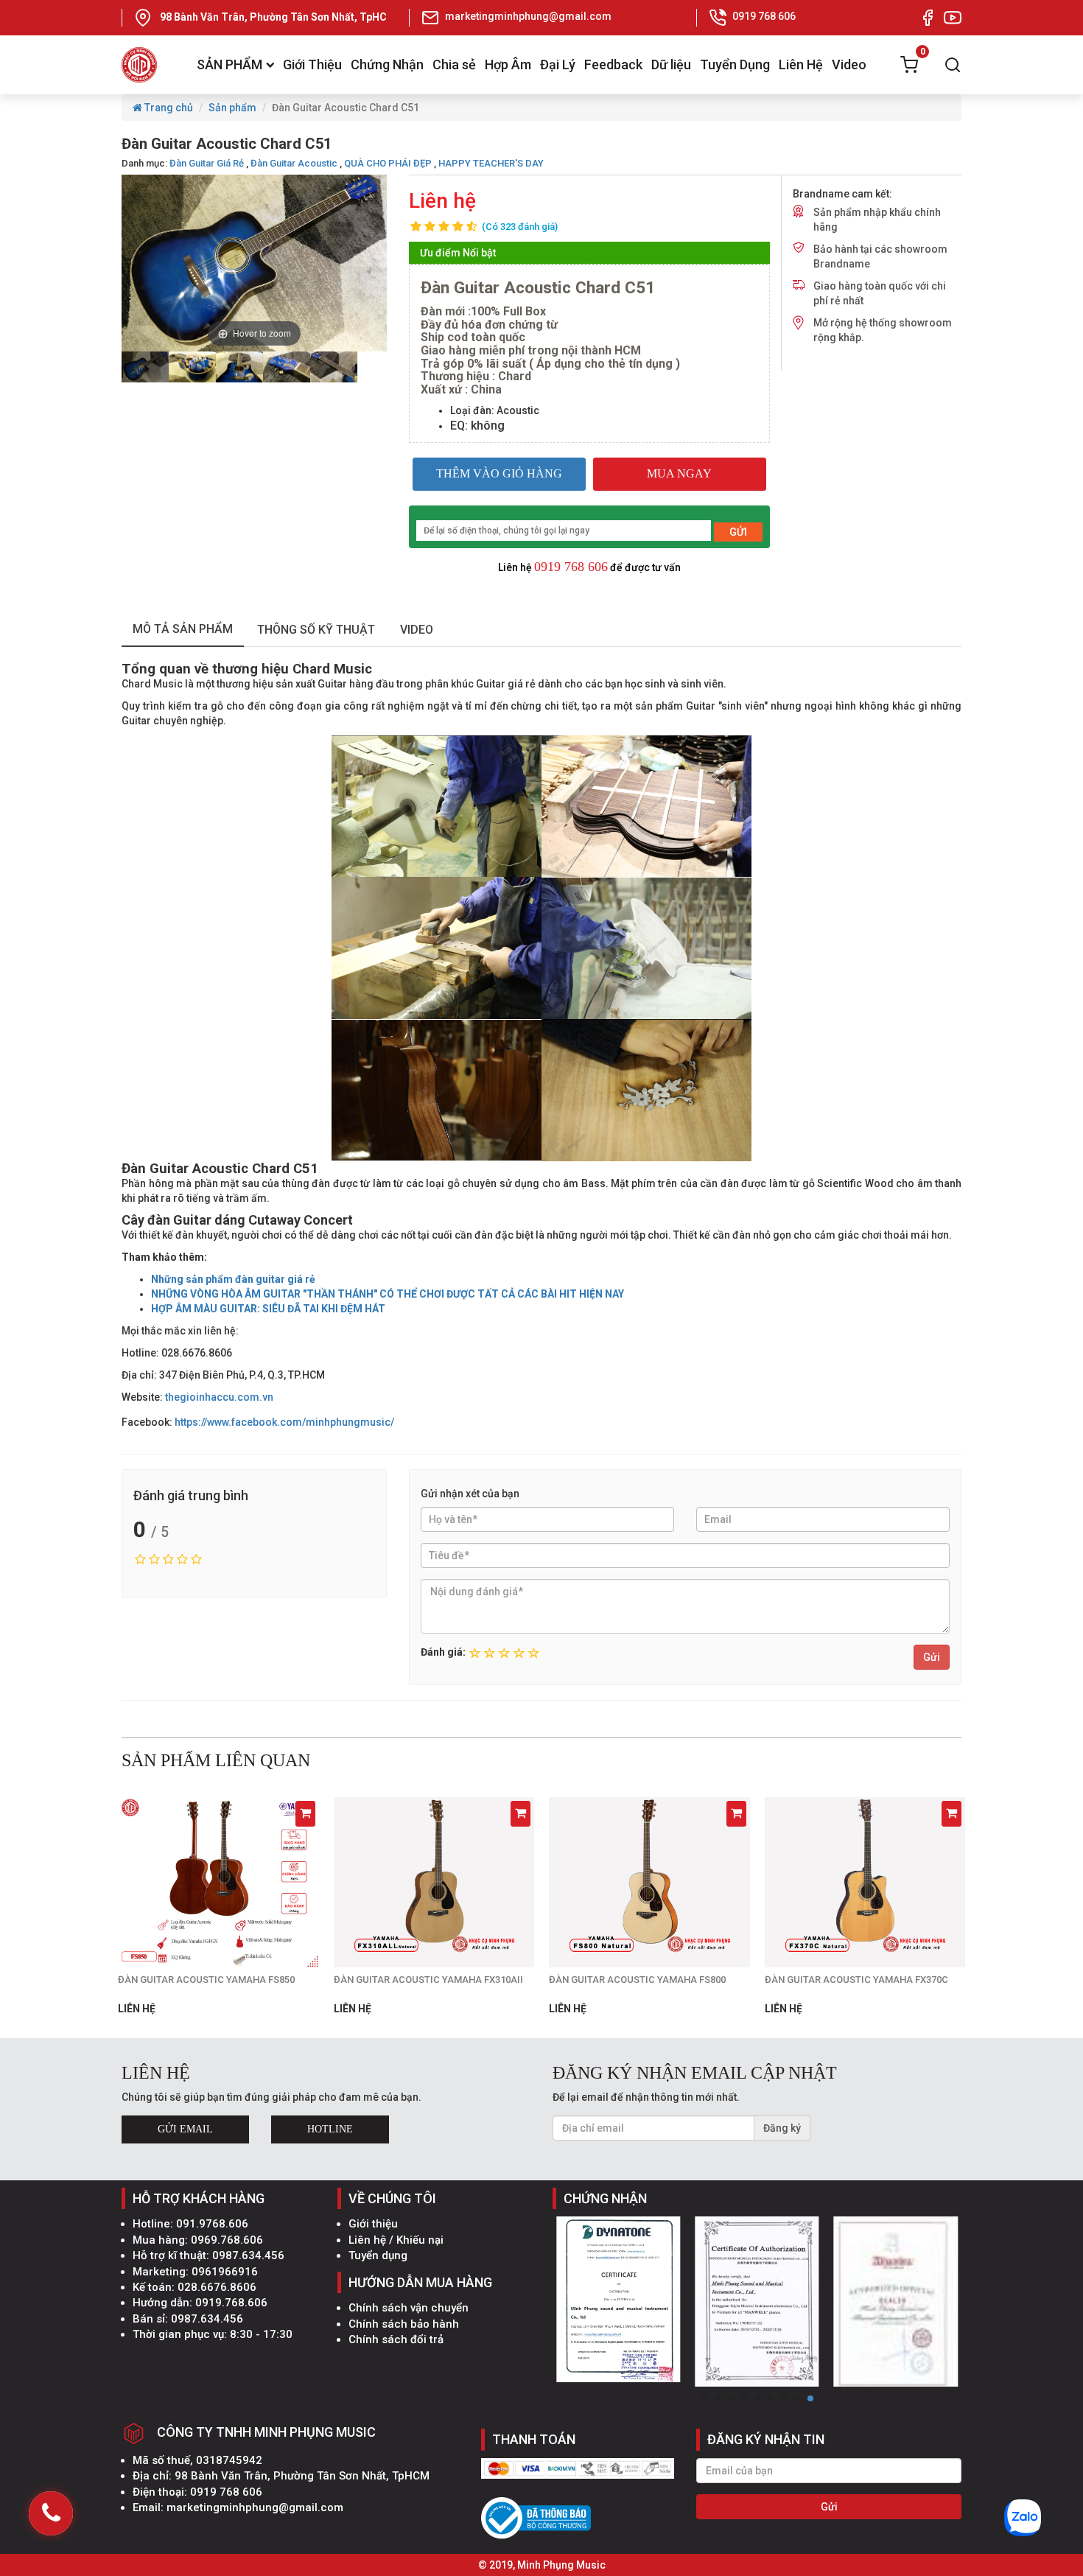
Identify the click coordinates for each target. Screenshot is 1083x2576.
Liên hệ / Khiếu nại (396, 2240)
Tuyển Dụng (735, 64)
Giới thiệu (373, 2224)
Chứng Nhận (387, 64)
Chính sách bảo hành (404, 2324)
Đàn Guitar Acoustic (294, 163)
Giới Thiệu (312, 64)
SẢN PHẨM (229, 64)
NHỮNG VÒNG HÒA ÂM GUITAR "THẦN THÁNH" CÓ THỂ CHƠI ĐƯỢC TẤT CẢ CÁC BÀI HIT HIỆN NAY (388, 1294)
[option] (145, 367)
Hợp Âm (508, 64)
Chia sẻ (454, 64)
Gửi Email (185, 2129)
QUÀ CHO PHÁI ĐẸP (388, 163)
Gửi (932, 1657)
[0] (909, 65)
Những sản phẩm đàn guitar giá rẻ (233, 1279)
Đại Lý (558, 64)
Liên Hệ (801, 64)
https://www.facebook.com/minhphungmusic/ (284, 1422)
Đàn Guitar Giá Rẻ (207, 163)
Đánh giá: (443, 1652)
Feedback (613, 64)
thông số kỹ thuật (316, 630)
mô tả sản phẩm (183, 629)
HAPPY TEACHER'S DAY (491, 163)
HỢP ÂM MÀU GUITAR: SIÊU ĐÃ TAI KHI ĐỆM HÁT (268, 1309)
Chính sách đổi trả (396, 2339)
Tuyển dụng (378, 2255)
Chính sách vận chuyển (409, 2308)
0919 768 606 (571, 567)
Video (849, 64)
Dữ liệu (671, 64)
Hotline (330, 2129)
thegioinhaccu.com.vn (219, 1397)
